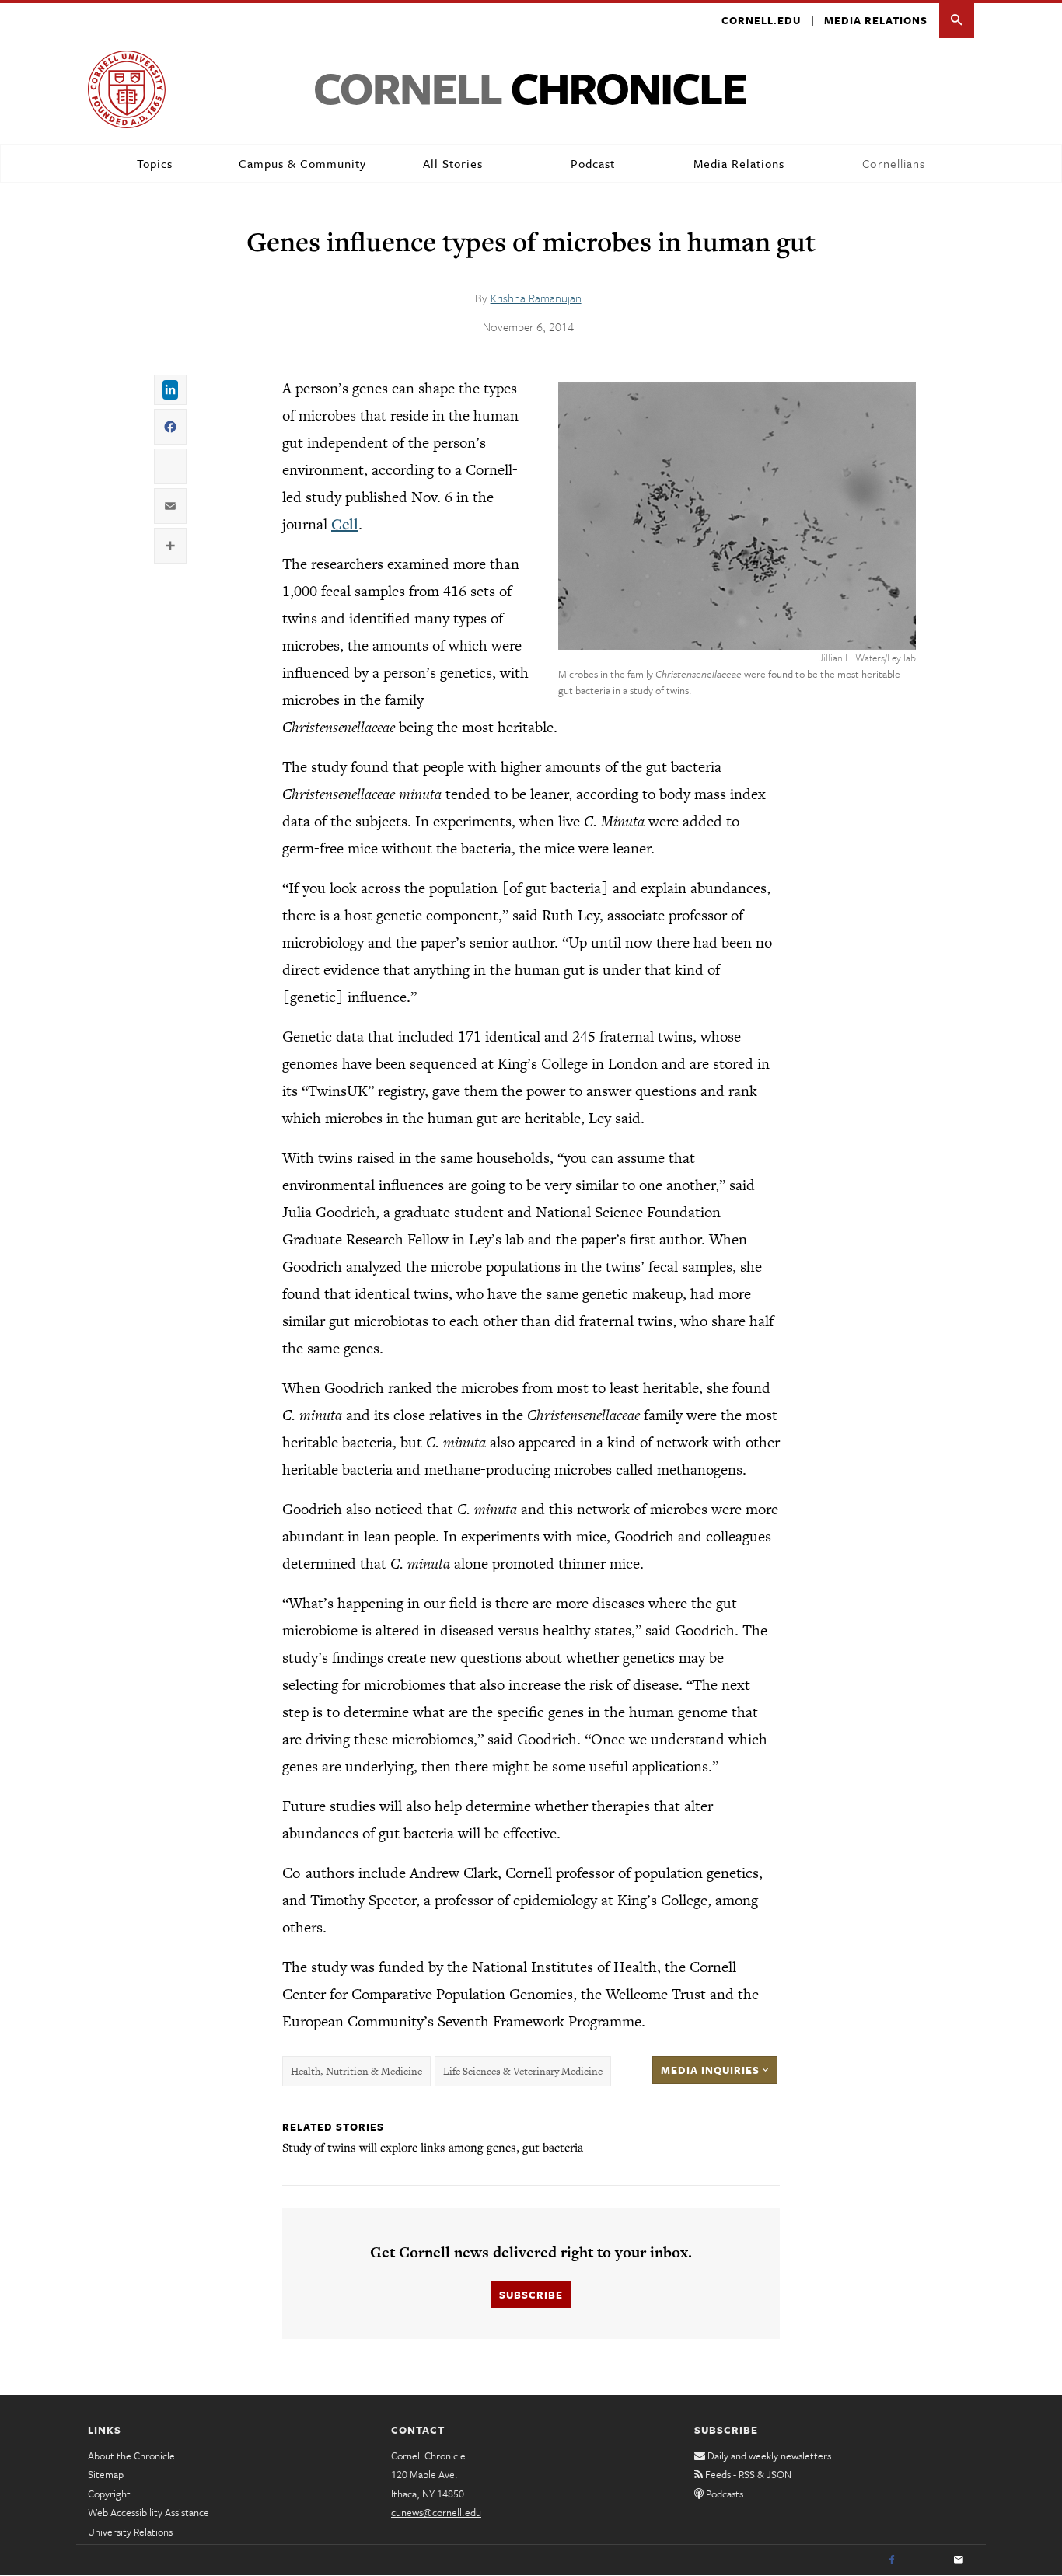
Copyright (109, 2494)
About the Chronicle (131, 2456)
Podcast (593, 163)
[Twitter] (925, 2560)
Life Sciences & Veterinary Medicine (523, 2071)
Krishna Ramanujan (536, 298)
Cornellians (894, 163)
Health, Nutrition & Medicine (356, 2071)
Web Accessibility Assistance (148, 2512)
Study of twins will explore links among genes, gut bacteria (433, 2147)
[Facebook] (892, 2560)
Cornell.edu (761, 20)
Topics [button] (155, 163)
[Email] (959, 2560)
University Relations (130, 2532)
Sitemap (106, 2474)
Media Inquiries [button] (712, 2070)
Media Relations (876, 20)
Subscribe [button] (531, 2295)
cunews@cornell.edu (436, 2512)
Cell (345, 524)
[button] (957, 21)
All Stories (453, 163)
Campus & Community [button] (302, 163)
